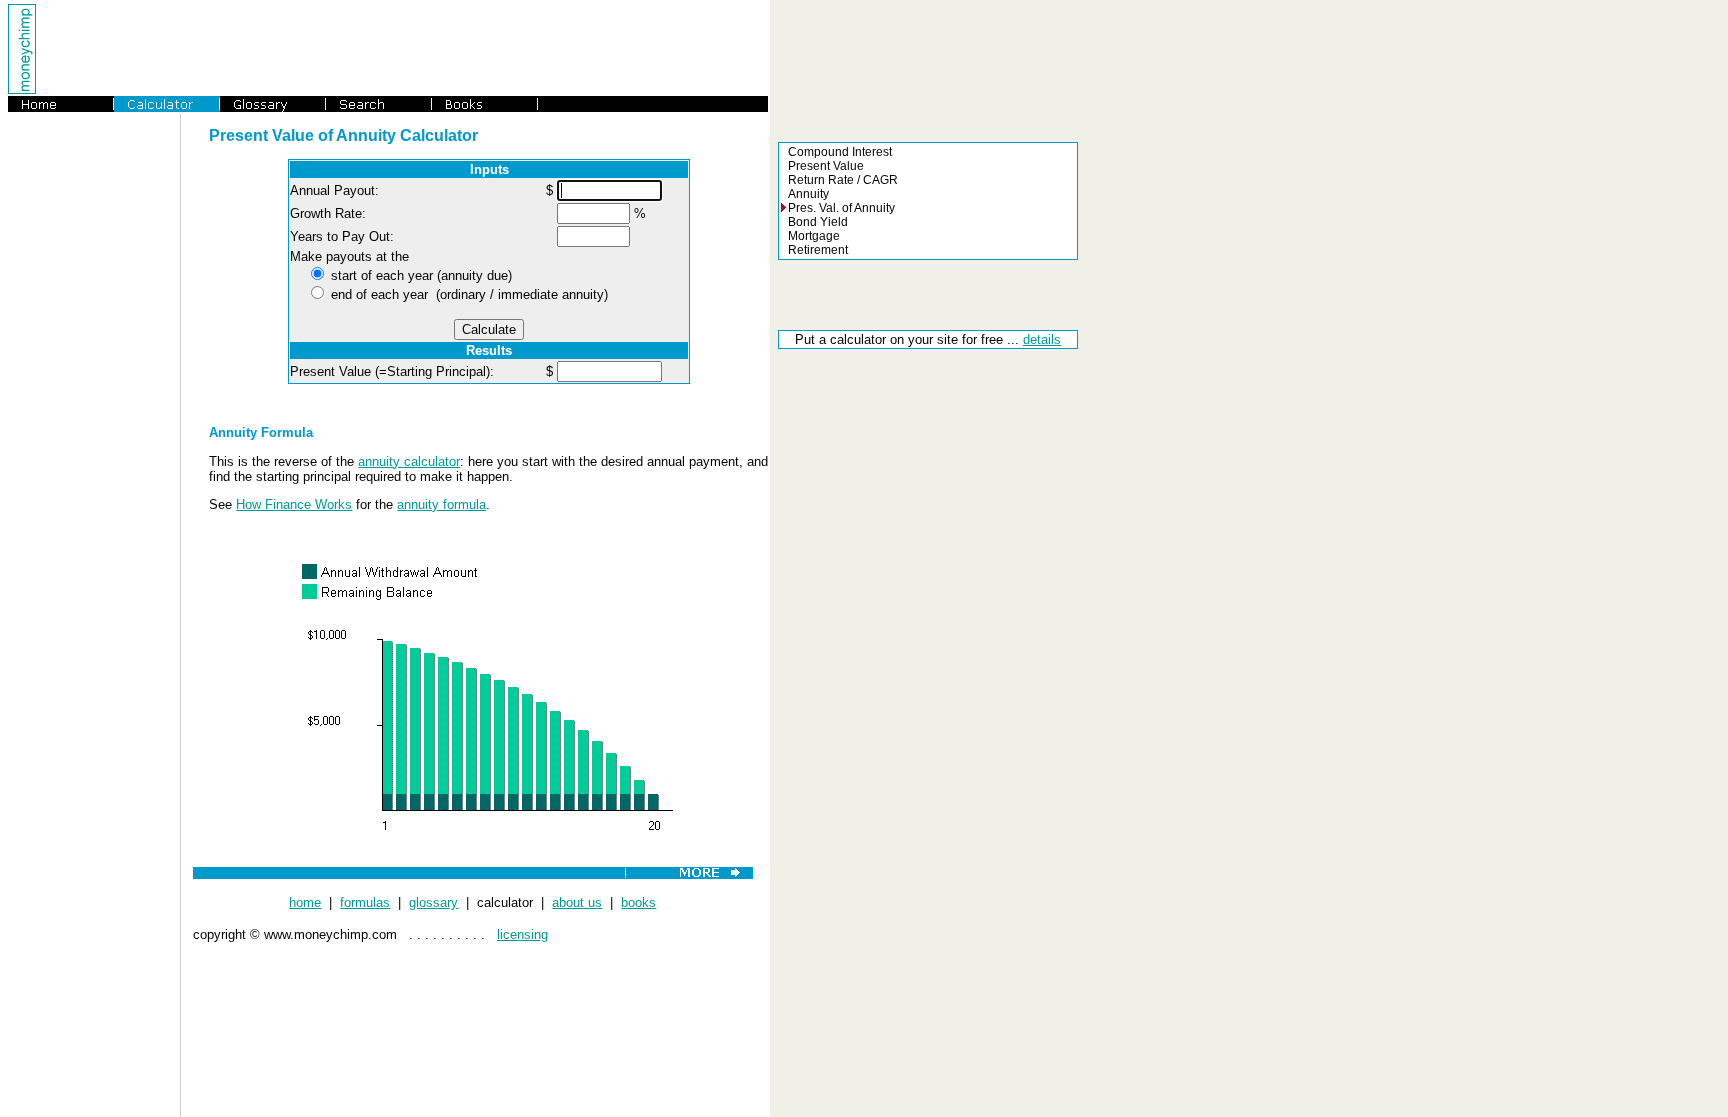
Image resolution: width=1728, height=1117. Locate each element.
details (1042, 339)
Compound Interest (840, 152)
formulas (365, 902)
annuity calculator (409, 461)
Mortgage (814, 236)
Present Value (826, 166)
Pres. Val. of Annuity (841, 208)
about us (577, 902)
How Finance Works (294, 504)
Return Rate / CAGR (843, 180)
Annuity (808, 194)
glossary (433, 902)
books (638, 902)
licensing (522, 934)
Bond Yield (818, 222)
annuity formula (441, 504)
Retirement (818, 250)
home (305, 902)
